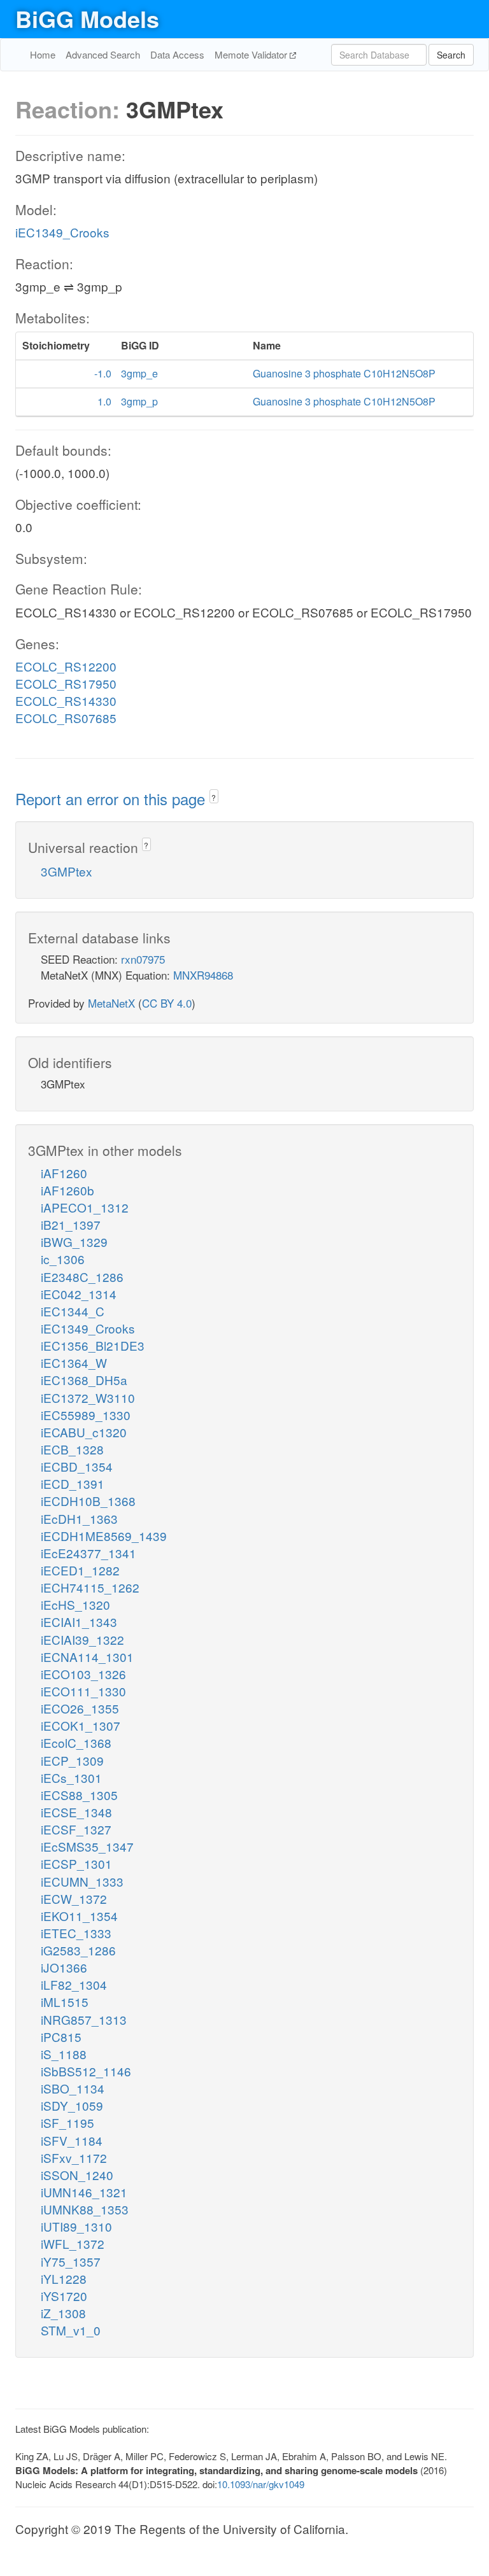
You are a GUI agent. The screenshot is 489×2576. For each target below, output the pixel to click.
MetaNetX (111, 1003)
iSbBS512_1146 (86, 2071)
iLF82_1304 (74, 1984)
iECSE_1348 (76, 1812)
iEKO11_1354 (79, 1916)
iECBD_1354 (77, 1466)
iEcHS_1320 (75, 1604)
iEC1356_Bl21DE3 (93, 1345)
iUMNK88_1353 (85, 2209)
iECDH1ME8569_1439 (104, 1536)
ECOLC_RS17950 (66, 683)
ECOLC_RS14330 (66, 700)
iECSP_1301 (76, 1863)
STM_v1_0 (71, 2330)
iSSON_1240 (77, 2175)
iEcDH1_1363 (79, 1518)
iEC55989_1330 (86, 1415)
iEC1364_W (74, 1362)
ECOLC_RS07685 (66, 718)
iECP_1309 (72, 1760)
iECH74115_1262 (90, 1587)
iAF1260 (64, 1173)
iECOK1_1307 (81, 1725)
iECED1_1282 (80, 1570)
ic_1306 (63, 1259)
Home (43, 54)
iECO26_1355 (80, 1708)
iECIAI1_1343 (79, 1622)
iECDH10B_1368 (88, 1501)
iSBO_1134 (73, 2088)
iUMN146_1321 (84, 2192)
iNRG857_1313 (84, 2019)
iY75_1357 (71, 2261)
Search (451, 55)
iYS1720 (64, 2296)
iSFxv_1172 (74, 2157)
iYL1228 (64, 2278)
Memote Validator (252, 54)
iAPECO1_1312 (85, 1207)
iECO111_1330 (83, 1691)
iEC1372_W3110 (88, 1397)
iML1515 (65, 2002)
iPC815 (61, 2037)
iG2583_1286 (78, 1950)
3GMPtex (67, 871)
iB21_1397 (71, 1224)
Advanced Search (103, 54)
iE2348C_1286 (82, 1277)
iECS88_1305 (79, 1795)
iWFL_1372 (73, 2243)
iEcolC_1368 (76, 1742)
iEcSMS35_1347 (87, 1846)
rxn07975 (143, 959)
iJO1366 (64, 1967)
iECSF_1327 (76, 1829)
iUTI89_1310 (76, 2226)
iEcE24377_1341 (89, 1553)
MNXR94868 (203, 975)
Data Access (177, 54)
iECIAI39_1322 (82, 1639)
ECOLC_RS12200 (66, 666)
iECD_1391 (73, 1483)
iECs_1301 (71, 1777)
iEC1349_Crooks (62, 232)
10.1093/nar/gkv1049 (261, 2484)
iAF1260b (67, 1190)
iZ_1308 (63, 2313)
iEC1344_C (73, 1311)
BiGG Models (87, 18)
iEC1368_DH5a (84, 1380)
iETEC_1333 (76, 1933)
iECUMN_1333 (82, 1881)
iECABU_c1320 (84, 1432)
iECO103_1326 (83, 1674)
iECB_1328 (72, 1449)
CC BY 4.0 (167, 1003)
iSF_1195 (67, 2122)
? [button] (214, 797)
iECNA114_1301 (87, 1657)
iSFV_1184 (72, 2140)
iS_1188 (64, 2054)
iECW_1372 (74, 1898)
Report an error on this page (112, 799)
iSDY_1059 (72, 2105)
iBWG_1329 (74, 1242)
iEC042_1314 (79, 1294)
